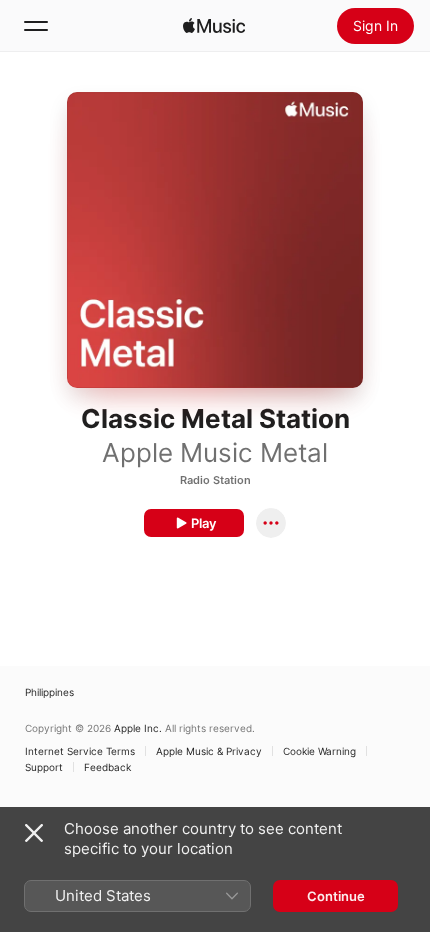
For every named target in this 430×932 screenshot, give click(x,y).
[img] (214, 26)
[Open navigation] (36, 26)
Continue (336, 896)
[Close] (34, 833)
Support (44, 767)
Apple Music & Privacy (209, 751)
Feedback (107, 767)
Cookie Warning (319, 751)
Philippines (49, 692)
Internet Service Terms (80, 751)
